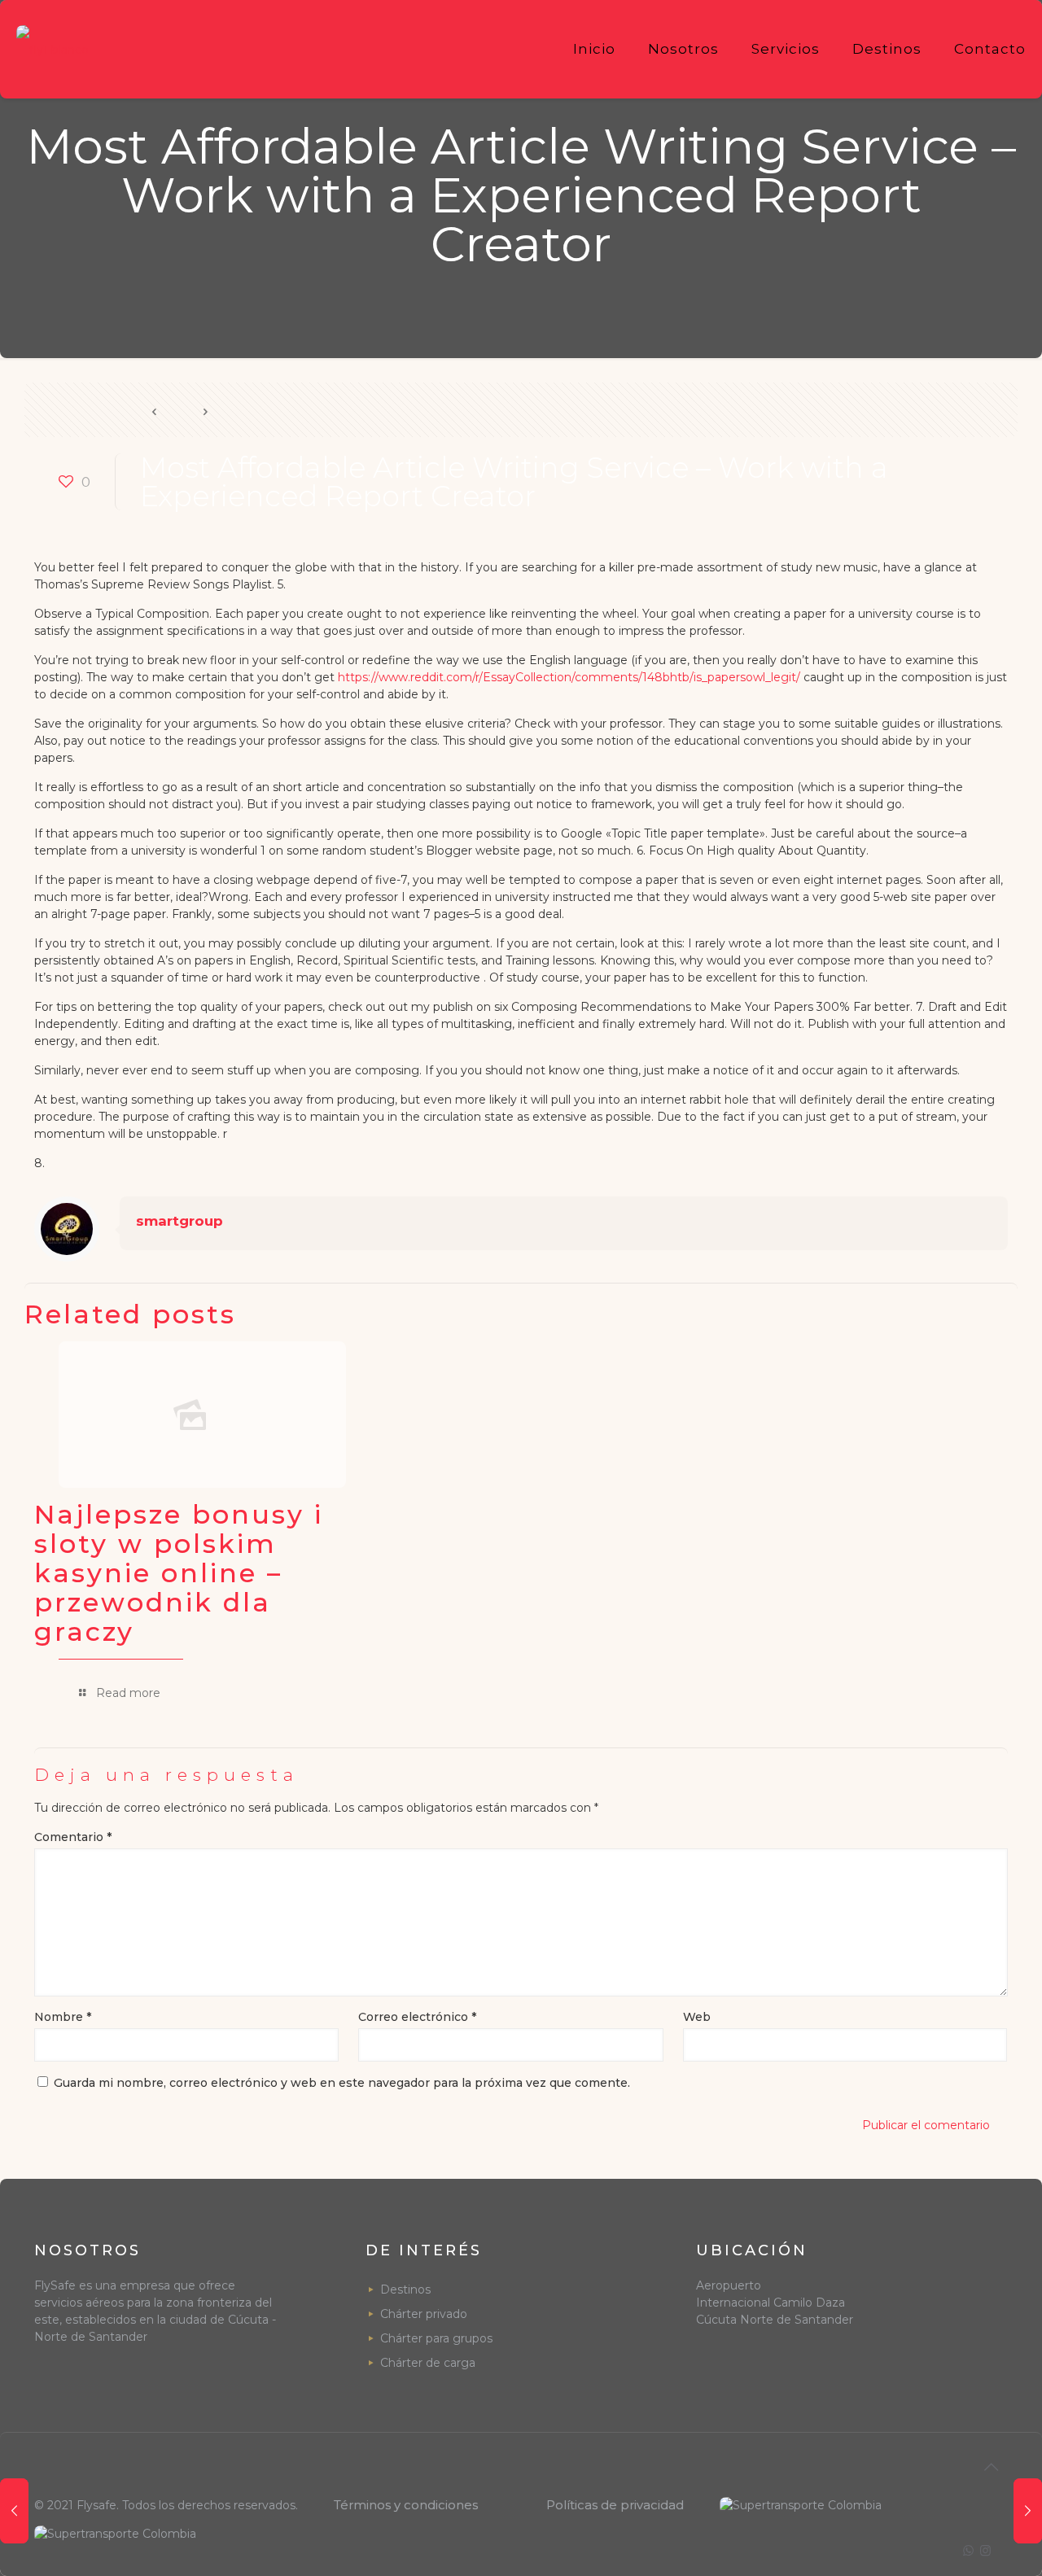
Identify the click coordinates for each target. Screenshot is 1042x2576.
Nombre (63, 2017)
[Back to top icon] (991, 2467)
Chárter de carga (428, 2363)
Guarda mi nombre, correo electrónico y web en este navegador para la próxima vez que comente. (342, 2083)
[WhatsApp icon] (968, 2550)
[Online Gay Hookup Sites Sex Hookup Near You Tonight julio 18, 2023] (1028, 2511)
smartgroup (180, 1221)
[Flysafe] (53, 49)
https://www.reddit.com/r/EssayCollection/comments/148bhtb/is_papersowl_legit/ (569, 677)
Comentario (73, 1837)
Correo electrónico (417, 2017)
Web (697, 2017)
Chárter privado (424, 2314)
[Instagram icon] (985, 2550)
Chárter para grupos (436, 2338)
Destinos (405, 2290)
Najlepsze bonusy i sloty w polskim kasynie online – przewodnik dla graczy (179, 1573)
